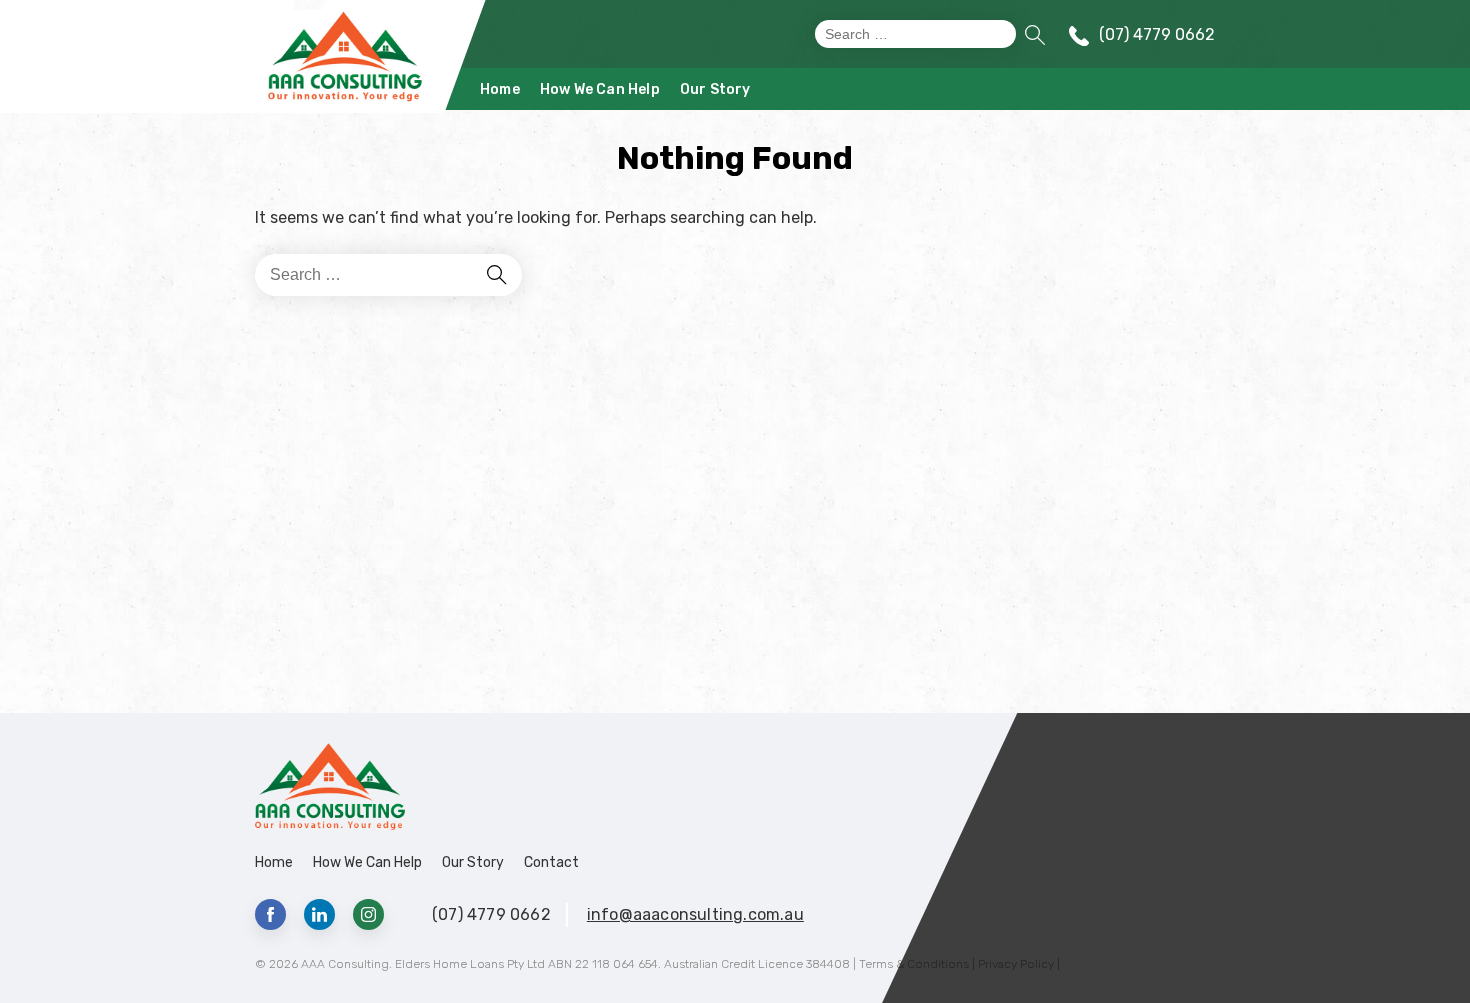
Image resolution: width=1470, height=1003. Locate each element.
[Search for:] (915, 34)
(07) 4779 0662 (1157, 34)
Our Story (715, 89)
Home (500, 89)
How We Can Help (600, 89)
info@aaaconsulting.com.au (695, 914)
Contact (551, 862)
